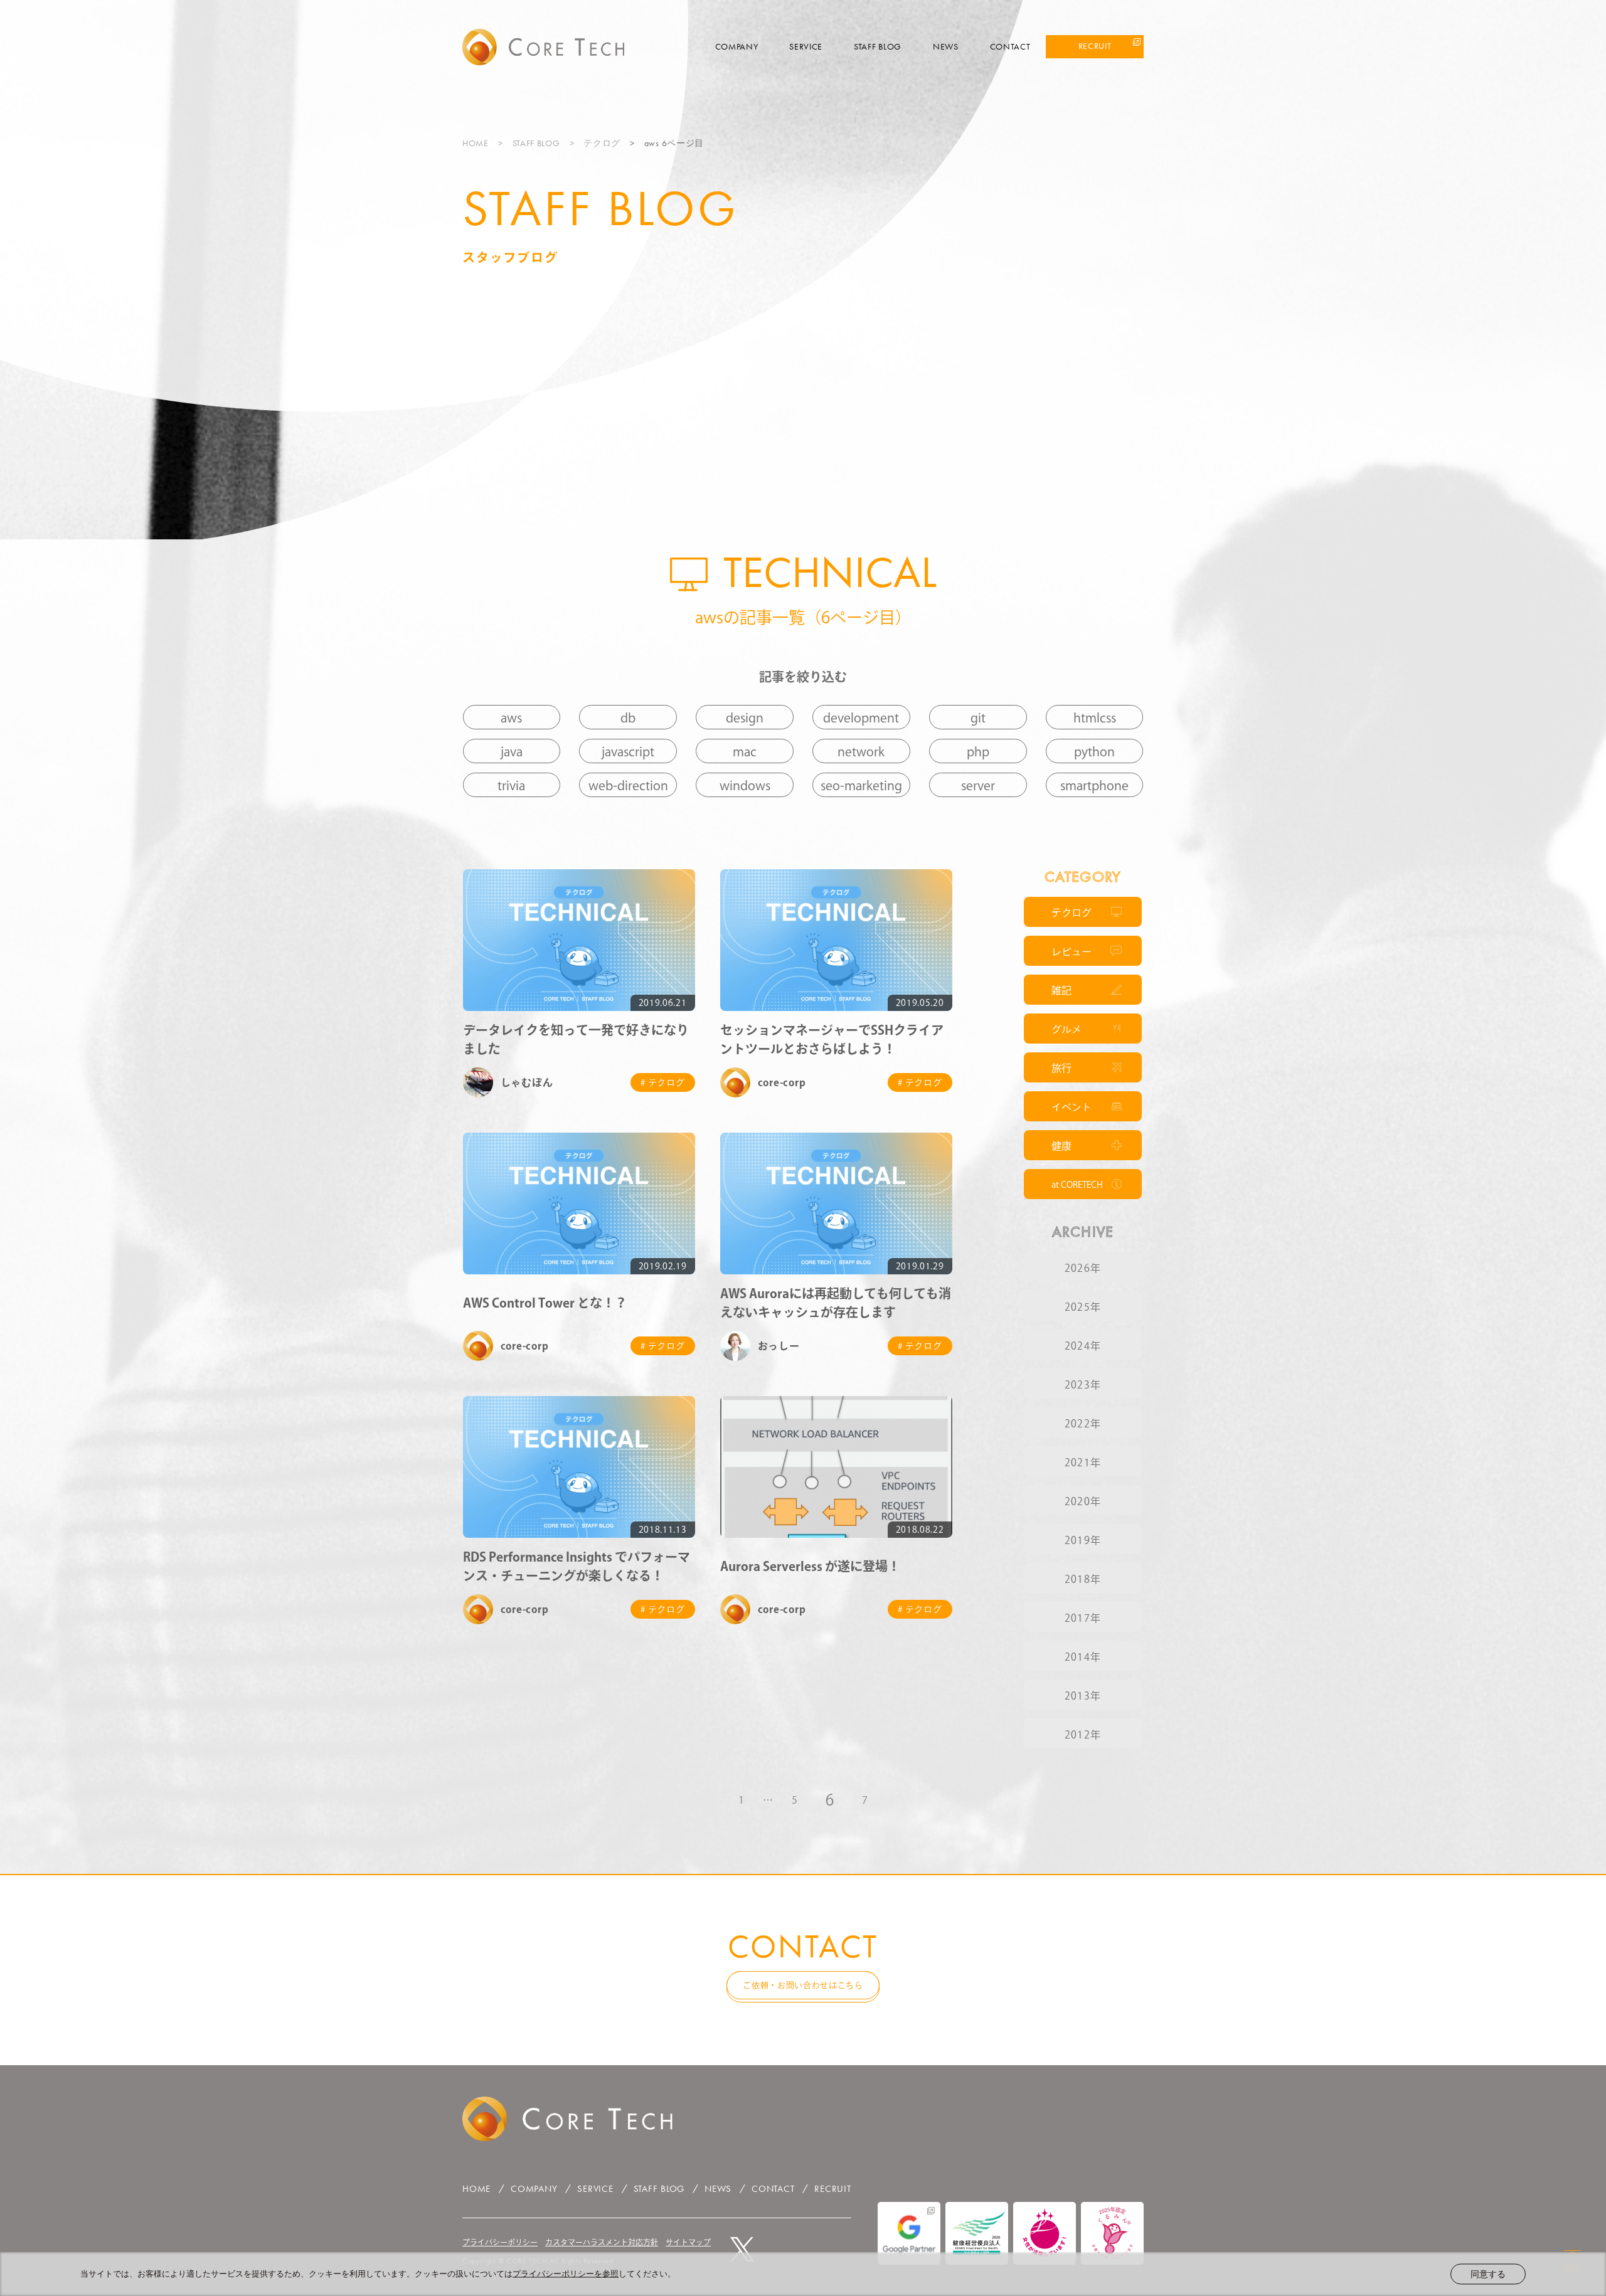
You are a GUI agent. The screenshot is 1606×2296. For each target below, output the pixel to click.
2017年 (1083, 1618)
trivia (511, 785)
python (1094, 751)
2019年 (1083, 1540)
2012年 (1083, 1735)
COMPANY (737, 46)
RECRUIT (1095, 46)
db (628, 717)
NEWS (946, 46)
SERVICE (806, 46)
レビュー (1072, 951)
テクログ (602, 143)
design (745, 717)
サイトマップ (688, 2242)
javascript (628, 751)
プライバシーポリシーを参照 (566, 2274)
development (861, 717)
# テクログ (662, 1082)
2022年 (1083, 1424)
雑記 (1061, 990)
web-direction (628, 785)
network (861, 751)
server (978, 785)
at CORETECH (1077, 1185)
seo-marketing (861, 785)
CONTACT (1010, 46)
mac (745, 751)
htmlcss (1095, 717)
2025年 (1083, 1307)
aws (511, 717)
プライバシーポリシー (500, 2242)
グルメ (1066, 1029)
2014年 (1083, 1657)
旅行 (1061, 1068)
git (978, 717)
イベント (1072, 1107)
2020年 (1083, 1501)
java (512, 751)
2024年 (1083, 1346)
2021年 (1083, 1463)
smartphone (1094, 785)
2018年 (1083, 1579)
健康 (1061, 1146)
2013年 (1083, 1696)
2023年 (1083, 1385)
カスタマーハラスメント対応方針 (602, 2242)
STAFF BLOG (878, 46)
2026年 (1083, 1268)
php (978, 751)
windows (745, 785)
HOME (476, 143)
